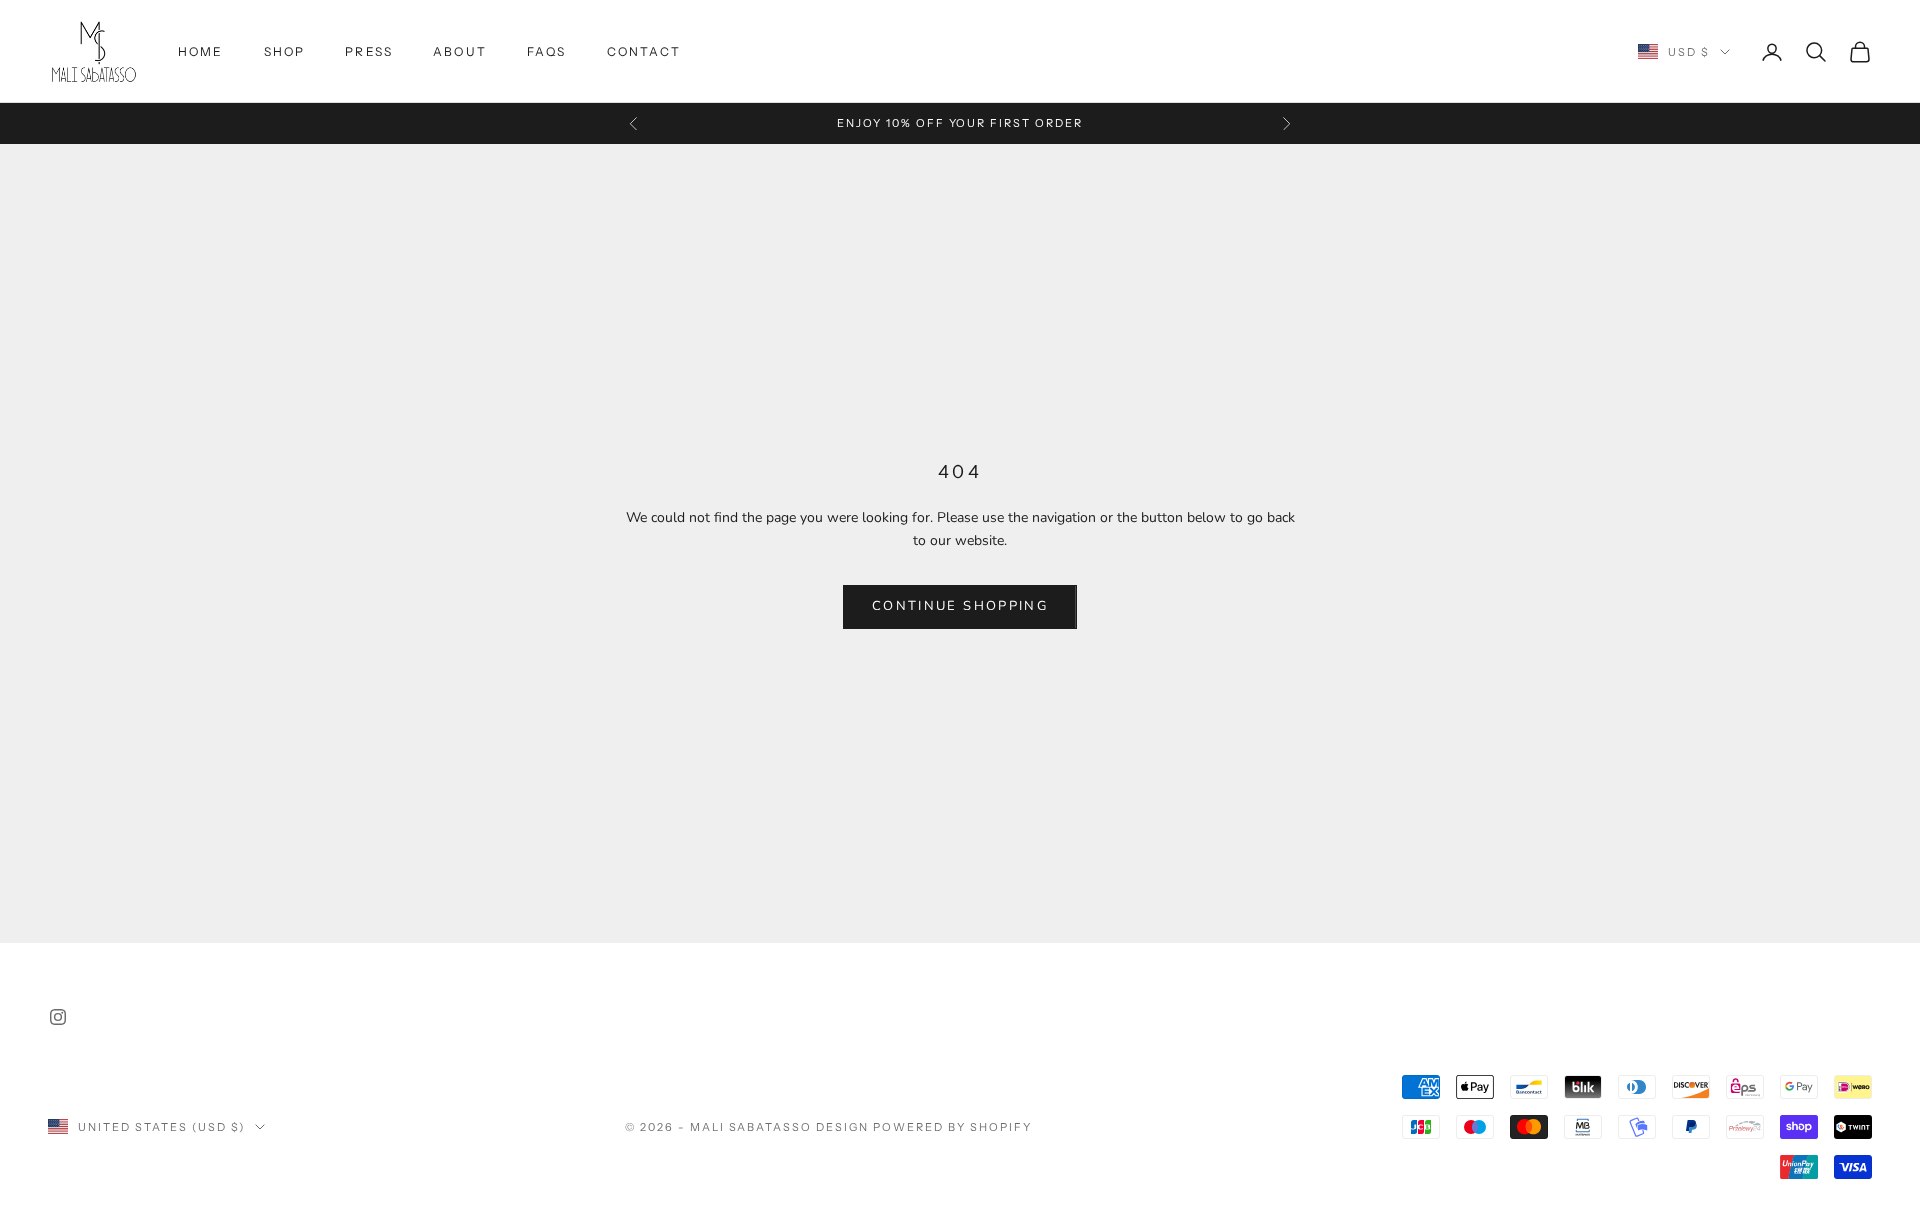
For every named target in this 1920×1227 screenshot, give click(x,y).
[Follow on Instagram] (58, 1017)
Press (369, 51)
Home (201, 51)
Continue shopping (960, 606)
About (460, 51)
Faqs (547, 51)
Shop (285, 51)
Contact (644, 51)
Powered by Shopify (952, 1127)
